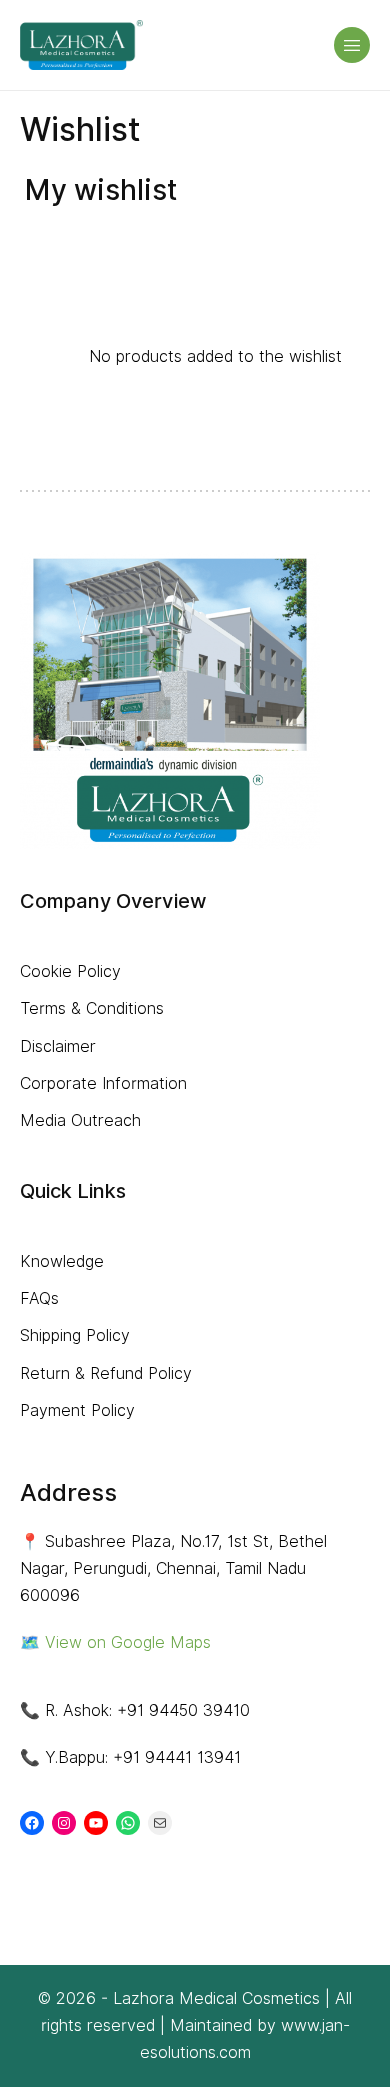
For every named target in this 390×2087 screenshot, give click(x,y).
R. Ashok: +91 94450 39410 (147, 1710)
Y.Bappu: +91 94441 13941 (143, 1757)
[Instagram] (64, 1823)
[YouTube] (96, 1823)
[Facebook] (32, 1823)
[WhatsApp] (128, 1823)
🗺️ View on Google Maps (115, 1642)
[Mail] (160, 1823)
